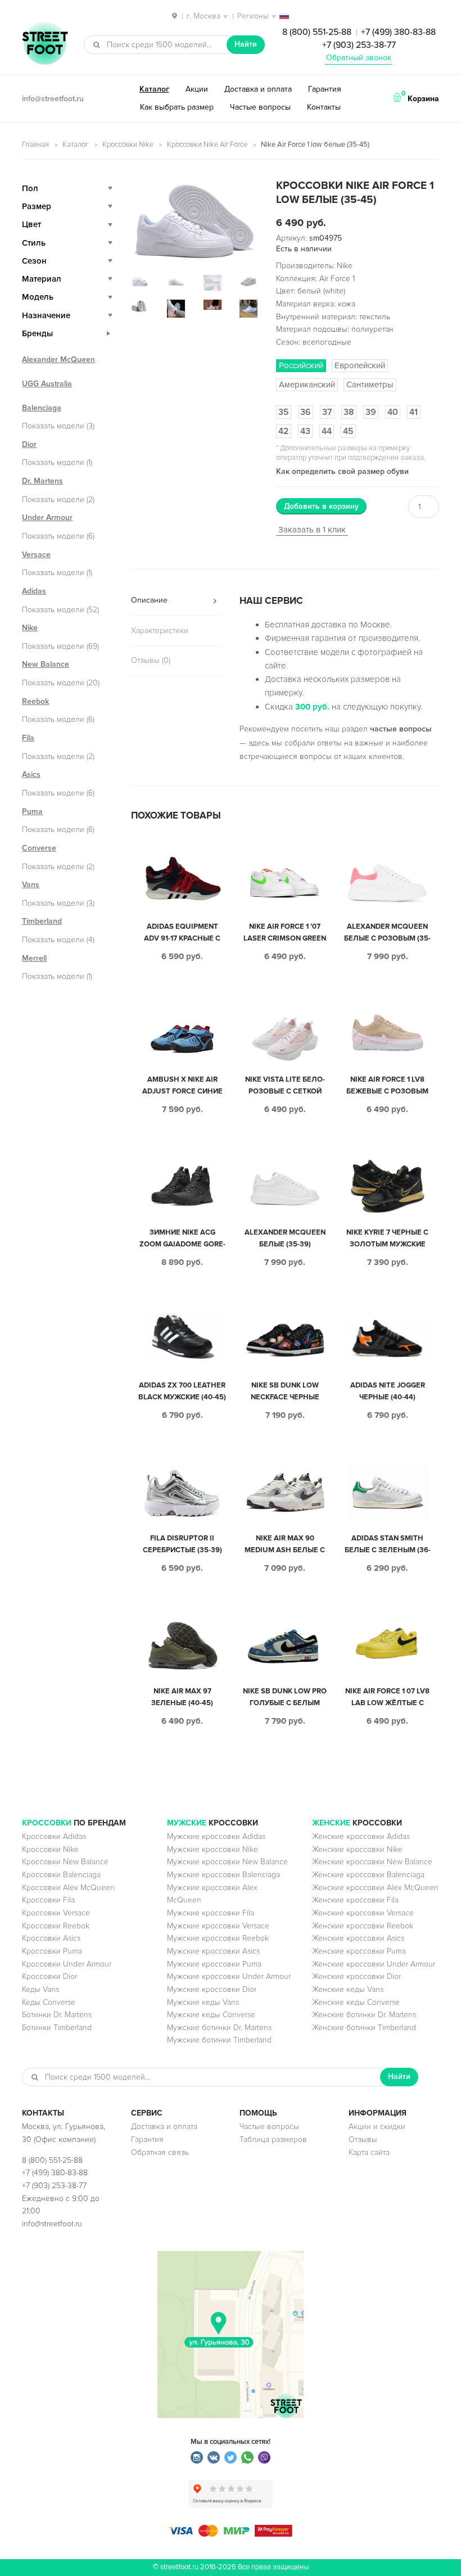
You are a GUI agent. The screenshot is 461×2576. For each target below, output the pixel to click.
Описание (149, 600)
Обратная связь (160, 2152)
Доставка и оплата (258, 89)
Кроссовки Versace (56, 1913)
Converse (39, 848)
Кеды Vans (40, 1989)
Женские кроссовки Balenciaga (368, 1875)
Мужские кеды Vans (203, 2002)
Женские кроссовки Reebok (363, 1926)
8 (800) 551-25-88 (317, 32)
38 (349, 412)
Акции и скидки (377, 2127)
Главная (35, 144)
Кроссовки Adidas (54, 1836)
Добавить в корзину (321, 506)
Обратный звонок (359, 58)
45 (348, 431)
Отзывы (363, 2139)
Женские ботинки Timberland (364, 2028)
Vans (31, 885)
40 (393, 412)
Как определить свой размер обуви (342, 471)
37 (327, 412)
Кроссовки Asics (51, 1938)
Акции (197, 89)
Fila (28, 738)
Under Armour (47, 518)
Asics (31, 774)
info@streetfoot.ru (53, 99)
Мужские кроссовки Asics (213, 1951)
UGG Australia (47, 384)
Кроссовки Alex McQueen (68, 1888)
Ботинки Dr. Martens (57, 2015)
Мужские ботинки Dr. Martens (219, 2028)
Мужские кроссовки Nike (213, 1849)
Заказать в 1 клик (312, 530)
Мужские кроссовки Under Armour (229, 1976)
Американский (307, 385)
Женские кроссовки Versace (363, 1913)
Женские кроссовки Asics (358, 1938)
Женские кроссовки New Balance (372, 1862)
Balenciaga (42, 408)
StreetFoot (45, 44)
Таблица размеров (273, 2139)
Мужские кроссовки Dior (212, 1989)
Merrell (34, 958)
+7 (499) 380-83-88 (398, 32)
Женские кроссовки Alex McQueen (375, 1888)
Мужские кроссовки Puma (214, 1964)
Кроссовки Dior (49, 1976)
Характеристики (160, 631)
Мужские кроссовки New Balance (227, 1862)
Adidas (34, 591)
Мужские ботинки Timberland (219, 2040)
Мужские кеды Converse (211, 2015)
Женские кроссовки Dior (356, 1976)
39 (371, 412)
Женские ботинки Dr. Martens (364, 2015)
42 (284, 431)
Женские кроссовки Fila (355, 1900)
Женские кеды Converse (356, 2002)
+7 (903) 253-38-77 (359, 45)
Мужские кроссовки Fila (211, 1913)
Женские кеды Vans (348, 1989)
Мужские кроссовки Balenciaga (223, 1875)
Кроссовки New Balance (65, 1862)
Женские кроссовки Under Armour (374, 1964)
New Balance (46, 664)
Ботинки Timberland (57, 2028)
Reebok (35, 701)
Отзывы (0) (151, 660)
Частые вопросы (260, 107)
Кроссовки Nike (128, 144)
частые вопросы (401, 729)
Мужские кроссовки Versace (218, 1926)
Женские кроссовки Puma (359, 1951)
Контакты (324, 107)
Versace (36, 555)
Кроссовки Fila (48, 1900)
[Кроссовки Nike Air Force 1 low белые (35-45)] (195, 220)
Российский (301, 365)
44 (327, 431)
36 (306, 412)
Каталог (154, 89)
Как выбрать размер (177, 107)
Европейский (360, 365)
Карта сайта (369, 2152)
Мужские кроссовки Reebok (218, 1938)
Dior (29, 444)
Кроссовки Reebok (56, 1926)
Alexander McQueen (58, 360)
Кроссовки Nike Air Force (207, 144)
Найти (246, 44)
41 (413, 412)
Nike (30, 628)
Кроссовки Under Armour (67, 1964)
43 (305, 431)
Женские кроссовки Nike (357, 1849)
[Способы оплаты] (231, 2534)
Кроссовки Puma (52, 1951)
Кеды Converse (49, 2002)
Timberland (42, 921)
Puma (32, 812)
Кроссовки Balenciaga (61, 1875)
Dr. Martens (42, 481)
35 (284, 412)
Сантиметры (370, 385)
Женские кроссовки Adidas (361, 1836)
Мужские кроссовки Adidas (216, 1836)
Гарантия (325, 89)
